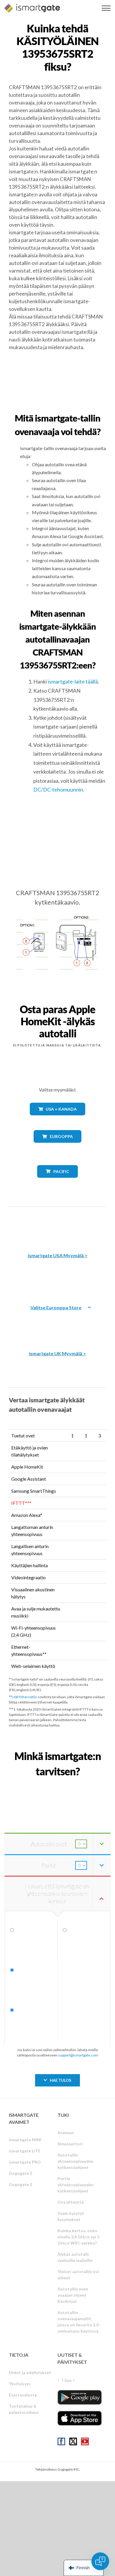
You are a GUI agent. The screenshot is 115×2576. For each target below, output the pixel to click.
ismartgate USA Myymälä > (58, 1255)
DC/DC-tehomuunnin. (59, 789)
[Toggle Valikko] (106, 8)
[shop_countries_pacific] (58, 1182)
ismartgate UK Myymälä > (57, 1353)
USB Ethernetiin (24, 1697)
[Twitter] (73, 2441)
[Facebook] (61, 2441)
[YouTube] (85, 2441)
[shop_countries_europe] (57, 1147)
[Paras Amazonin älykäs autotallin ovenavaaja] (57, 1225)
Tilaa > (68, 2380)
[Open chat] (100, 2561)
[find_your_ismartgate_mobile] (57, 1784)
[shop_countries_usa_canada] (57, 1120)
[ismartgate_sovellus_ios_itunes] (80, 2418)
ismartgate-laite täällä (73, 681)
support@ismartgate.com (78, 2055)
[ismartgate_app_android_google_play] (80, 2397)
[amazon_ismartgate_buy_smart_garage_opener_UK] (57, 1323)
